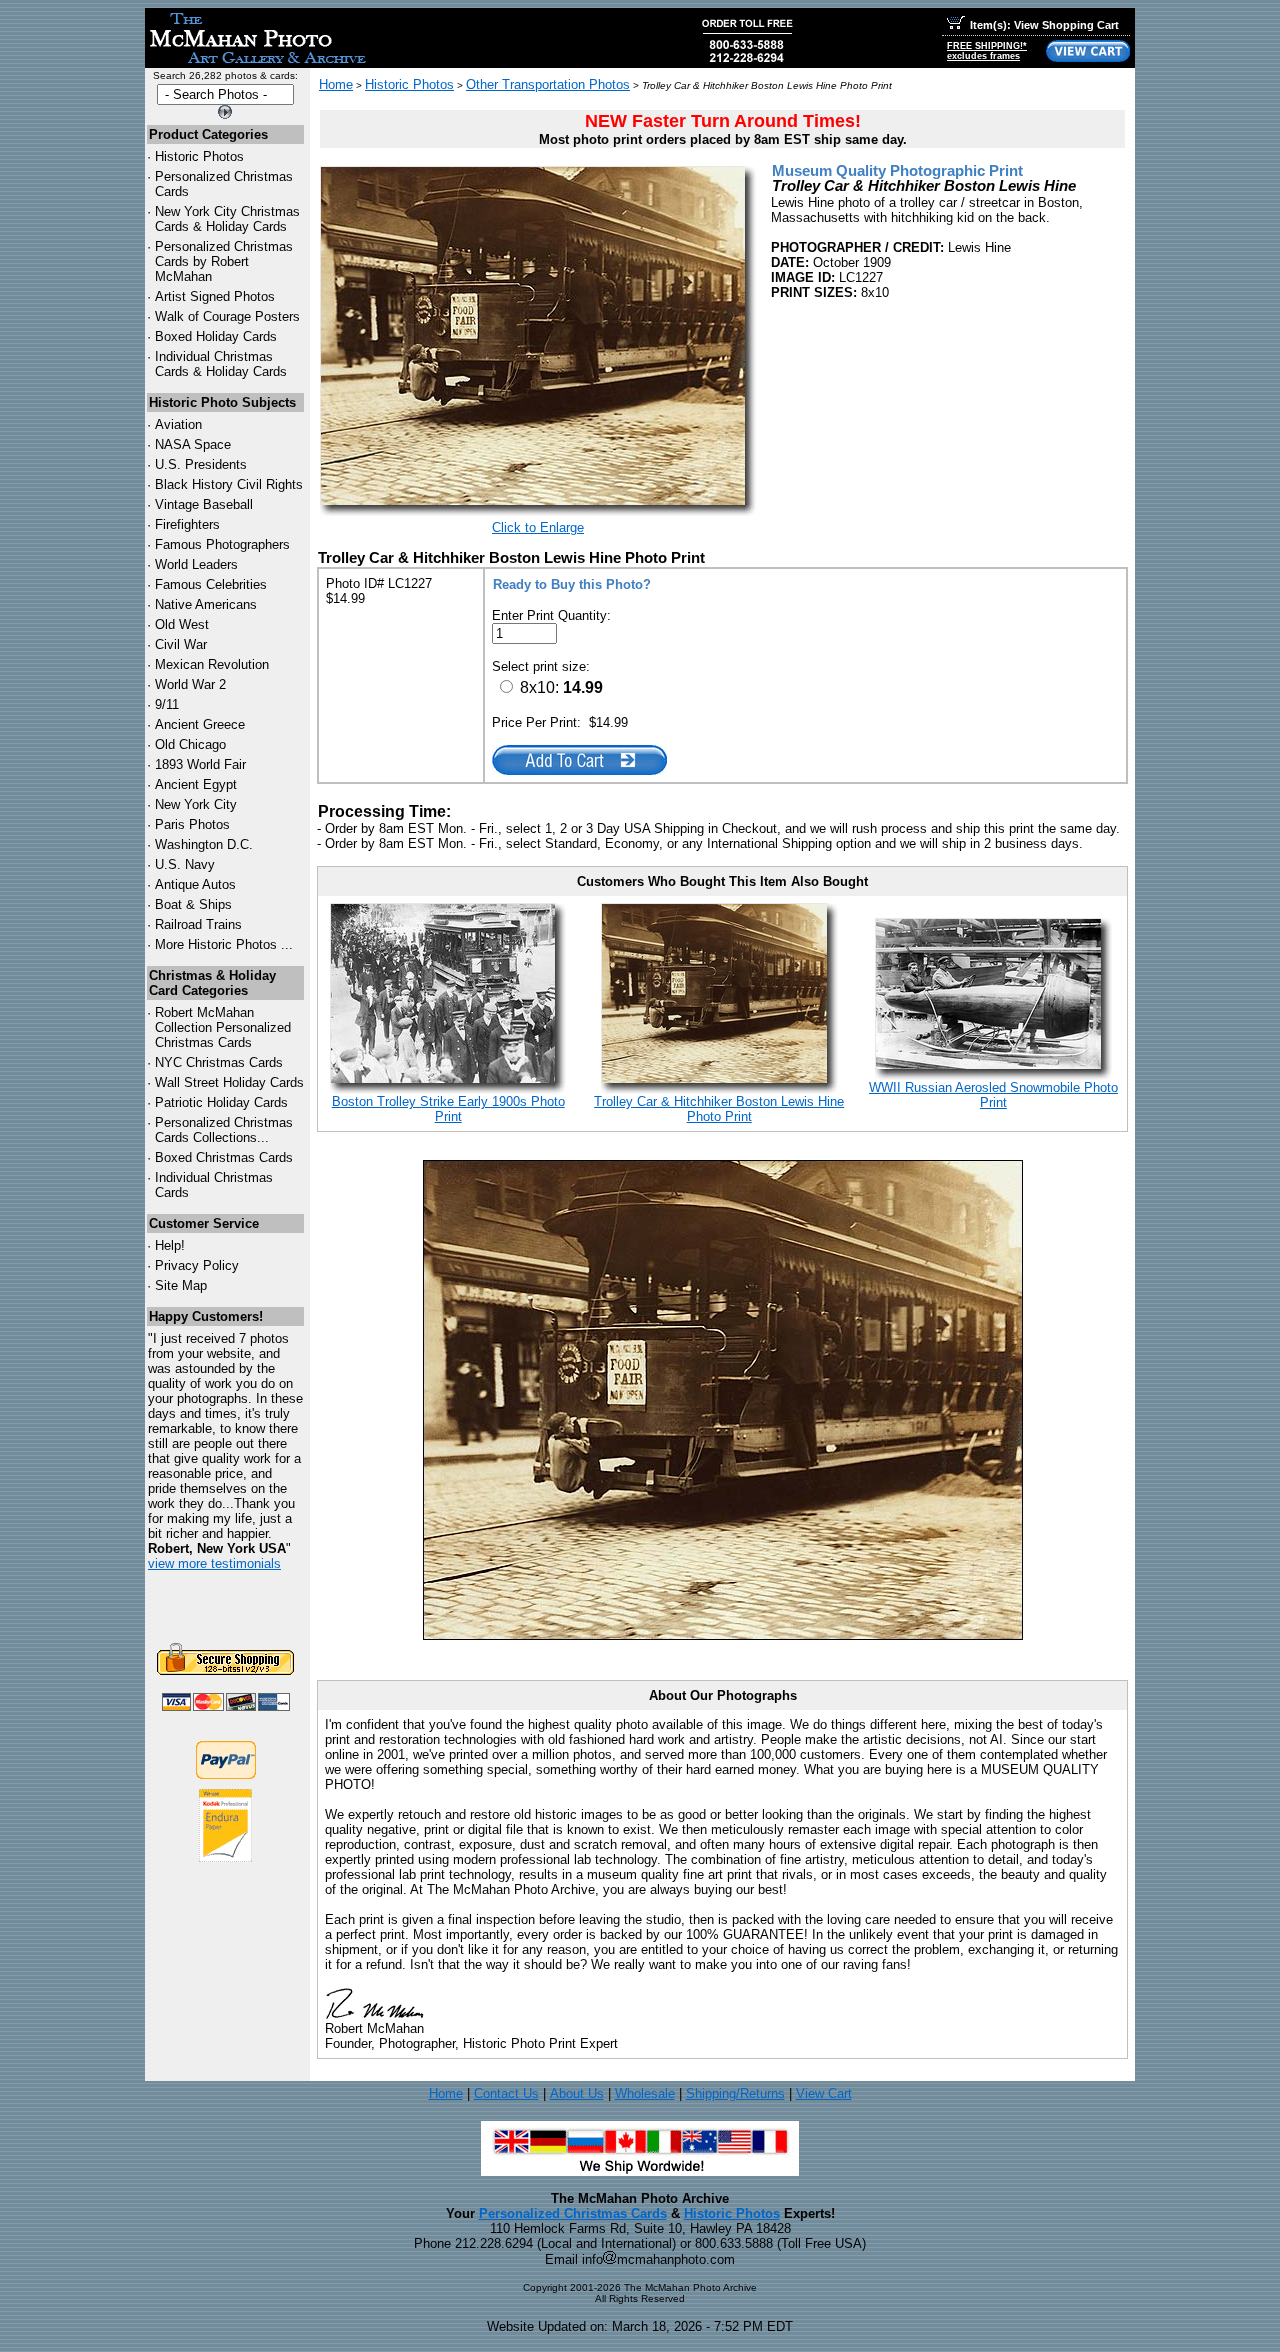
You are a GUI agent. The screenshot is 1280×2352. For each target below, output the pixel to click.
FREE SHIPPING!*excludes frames (987, 51)
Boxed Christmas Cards (224, 1157)
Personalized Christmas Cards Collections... (224, 1130)
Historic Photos (199, 156)
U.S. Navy (185, 864)
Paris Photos (192, 824)
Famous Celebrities (211, 584)
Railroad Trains (198, 924)
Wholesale (645, 2093)
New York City (196, 804)
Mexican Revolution (212, 664)
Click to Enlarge (538, 527)
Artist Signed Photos (215, 296)
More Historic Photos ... (224, 944)
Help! (170, 1245)
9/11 (167, 704)
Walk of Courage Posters (227, 316)
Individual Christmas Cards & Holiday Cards (221, 364)
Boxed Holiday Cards (216, 336)
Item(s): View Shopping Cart (1044, 25)
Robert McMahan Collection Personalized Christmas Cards (223, 1027)
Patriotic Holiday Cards (221, 1102)
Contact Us (506, 2093)
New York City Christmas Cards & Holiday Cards (227, 219)
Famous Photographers (222, 544)
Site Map (181, 1285)
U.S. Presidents (201, 464)
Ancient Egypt (196, 784)
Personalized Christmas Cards (573, 2213)
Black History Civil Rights (229, 484)
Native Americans (206, 604)
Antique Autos (195, 884)
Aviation (178, 424)
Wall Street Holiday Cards (229, 1082)
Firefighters (187, 524)
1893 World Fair (200, 764)
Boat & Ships (193, 904)
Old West (182, 624)
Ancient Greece (200, 724)
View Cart (824, 2093)
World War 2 (190, 684)
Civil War (181, 644)
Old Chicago (190, 744)
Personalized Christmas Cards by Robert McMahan (224, 261)
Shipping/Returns (735, 2093)
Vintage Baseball (204, 504)
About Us (577, 2093)
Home (336, 84)
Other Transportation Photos (548, 84)
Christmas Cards (219, 1062)
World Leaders (196, 564)
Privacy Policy (197, 1265)
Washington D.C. (204, 844)
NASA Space (193, 444)
